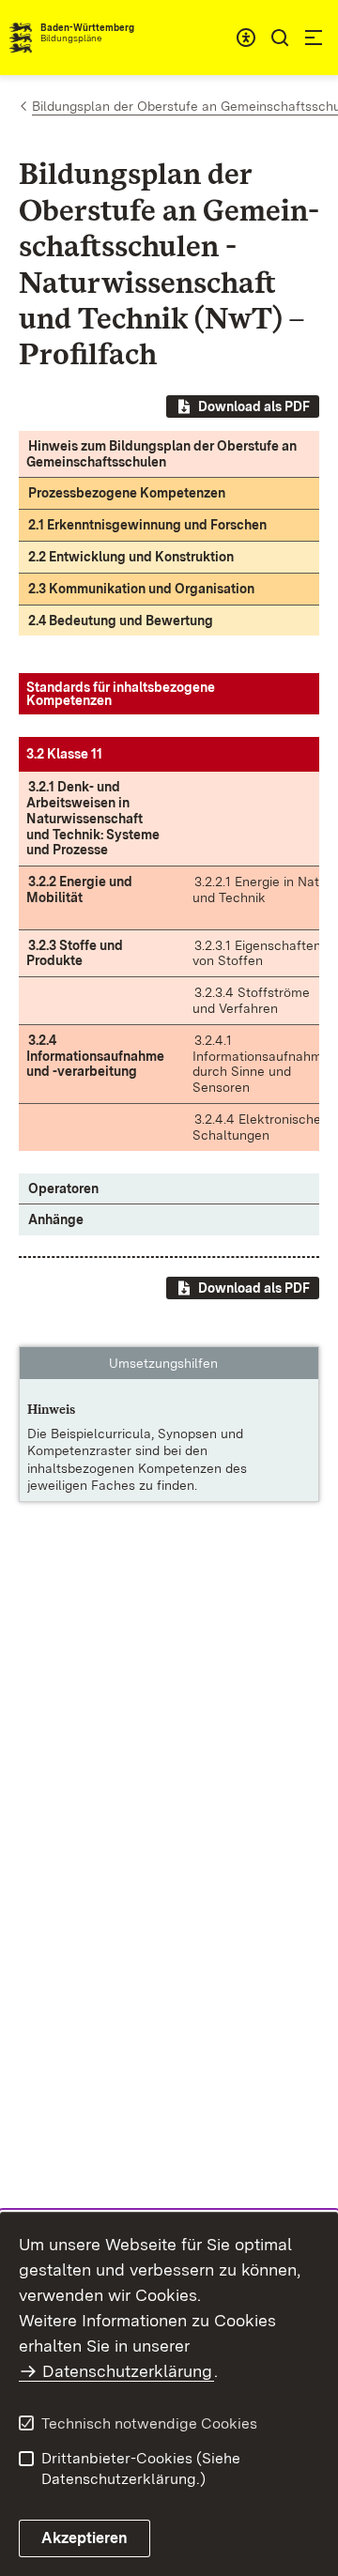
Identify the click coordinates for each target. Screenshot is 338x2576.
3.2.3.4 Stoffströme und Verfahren (251, 1000)
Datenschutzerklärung (127, 2371)
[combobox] (246, 38)
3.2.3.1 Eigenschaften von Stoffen (257, 953)
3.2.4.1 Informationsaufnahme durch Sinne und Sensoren (261, 1064)
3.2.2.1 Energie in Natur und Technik (262, 889)
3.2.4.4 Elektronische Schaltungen (257, 1127)
